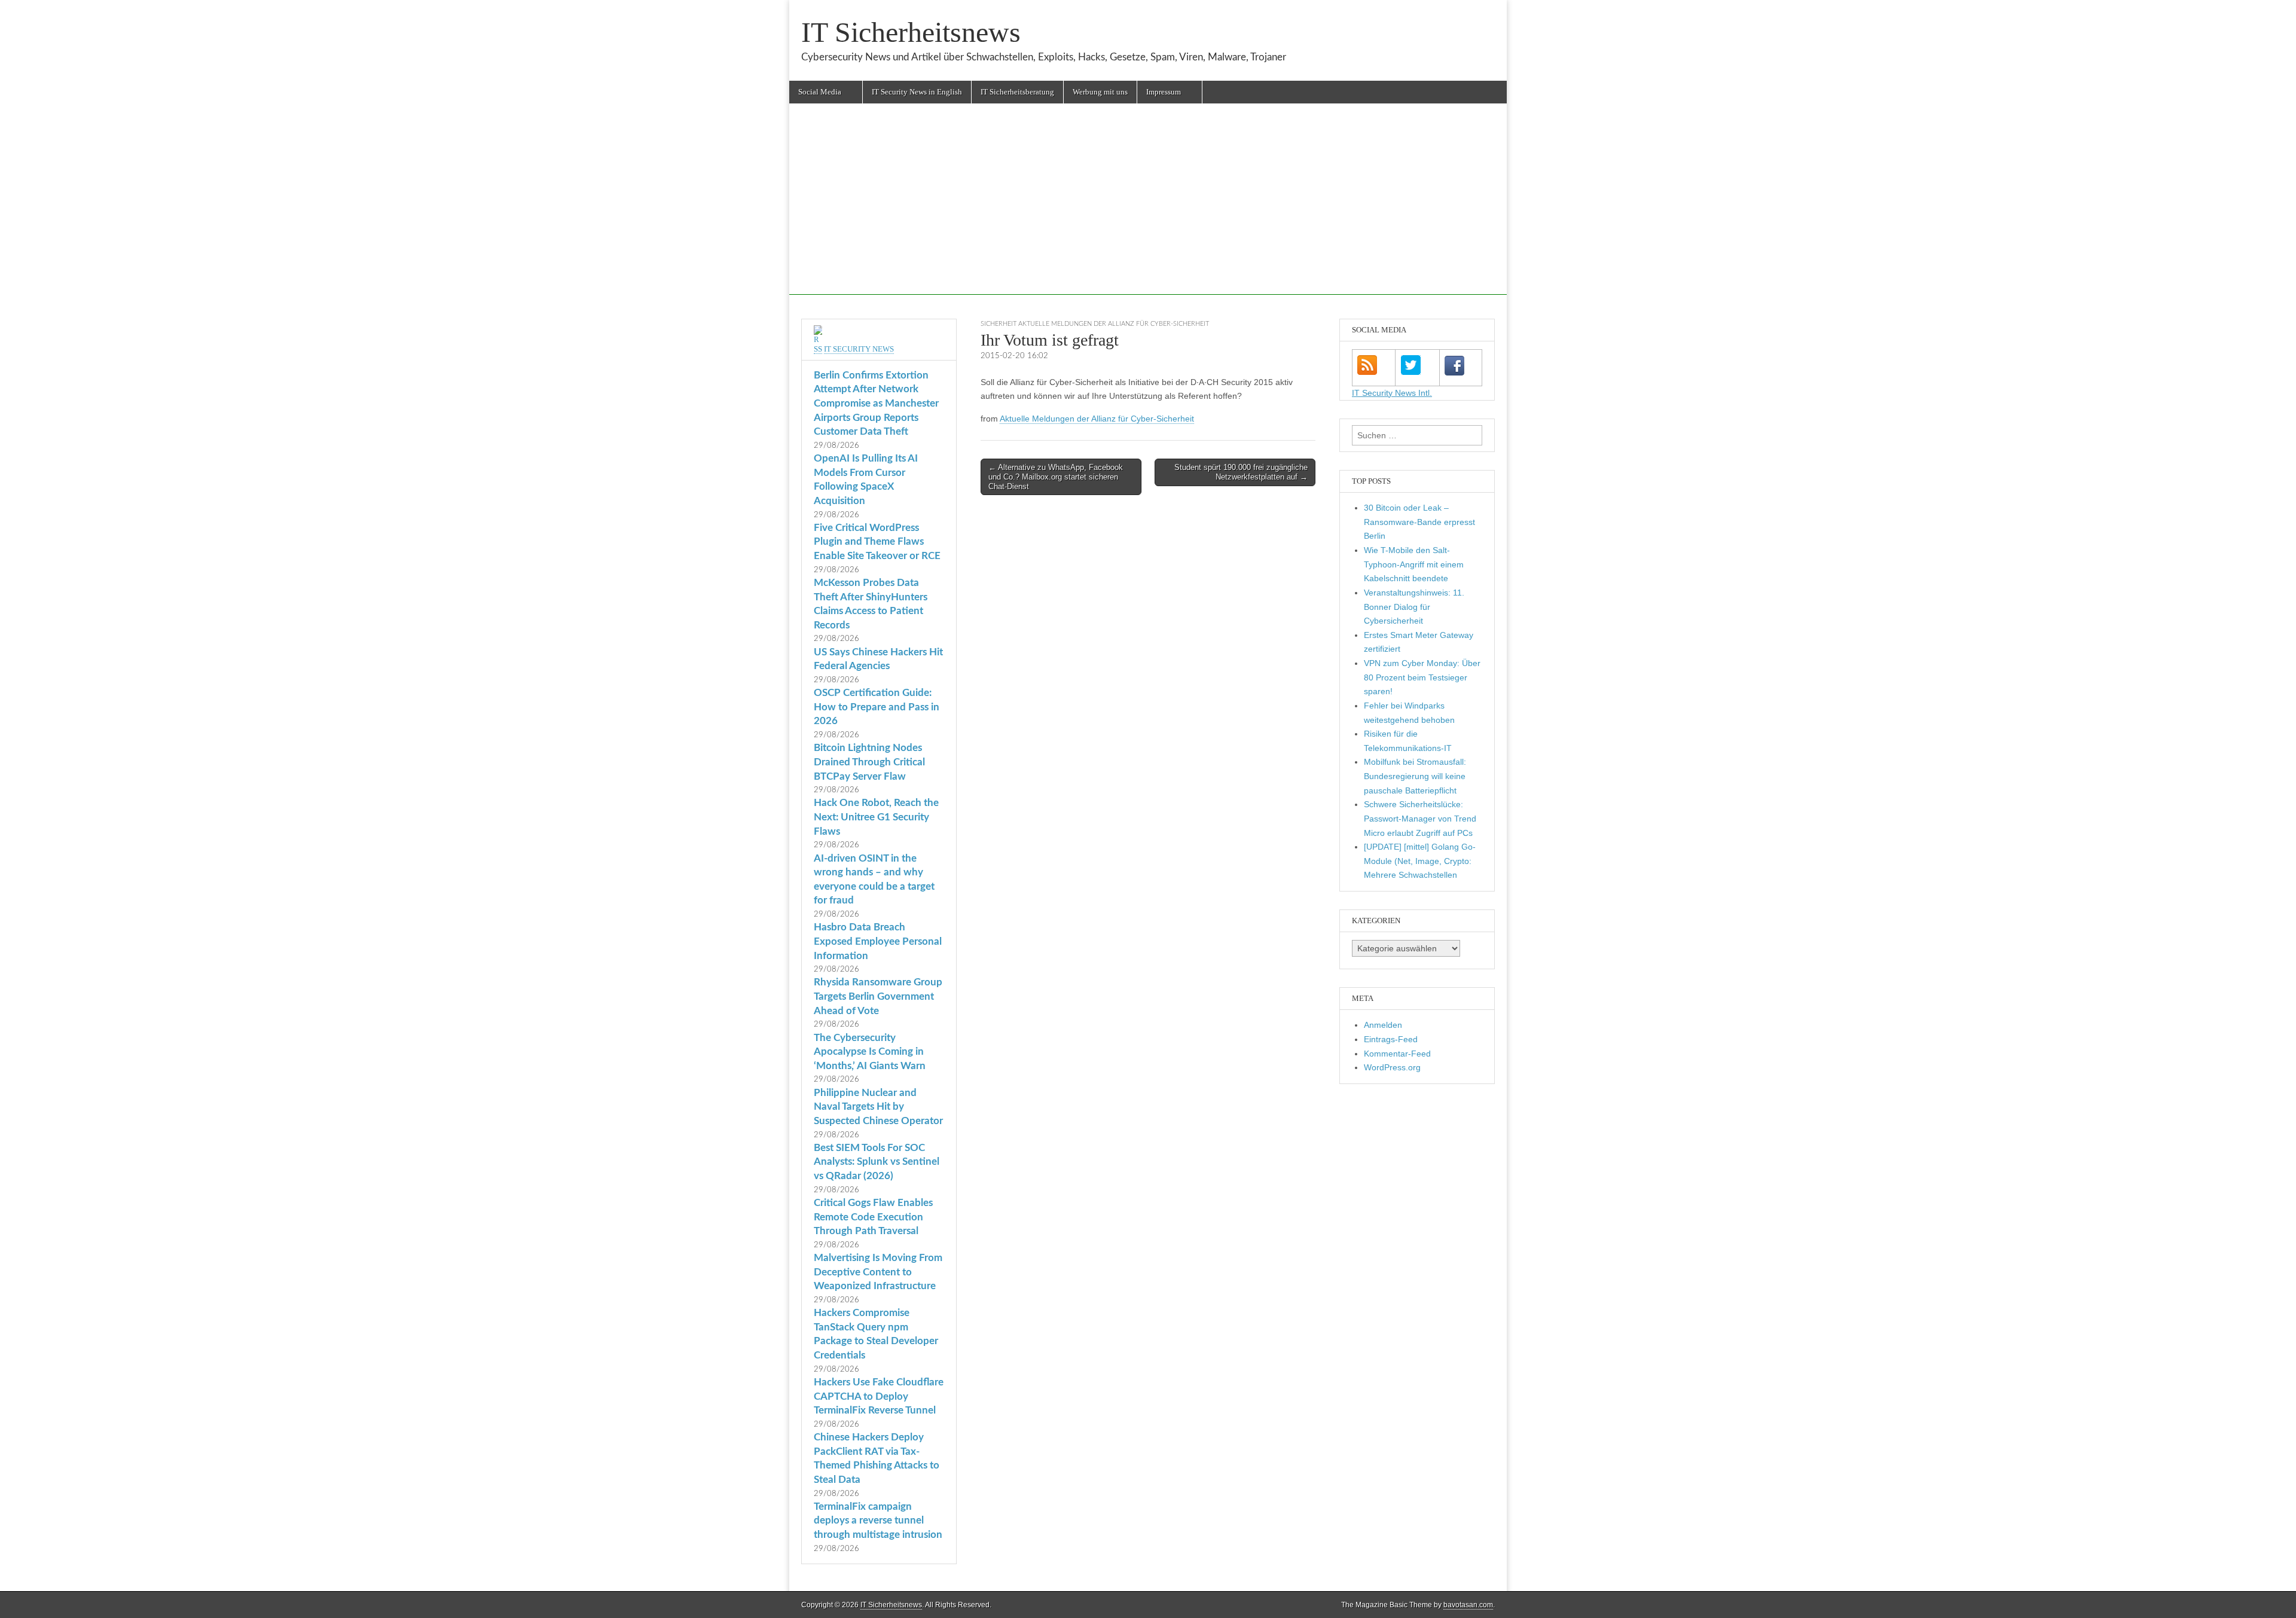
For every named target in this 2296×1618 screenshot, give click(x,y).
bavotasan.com (1468, 1605)
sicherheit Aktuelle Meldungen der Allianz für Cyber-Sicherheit (1095, 324)
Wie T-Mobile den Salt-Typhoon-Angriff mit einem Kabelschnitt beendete (1414, 564)
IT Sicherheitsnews (911, 32)
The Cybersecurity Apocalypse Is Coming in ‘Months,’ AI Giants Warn (870, 1052)
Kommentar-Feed (1397, 1054)
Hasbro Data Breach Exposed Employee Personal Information (878, 941)
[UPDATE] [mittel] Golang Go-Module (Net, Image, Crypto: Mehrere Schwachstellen (1420, 861)
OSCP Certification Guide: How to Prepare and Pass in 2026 (877, 707)
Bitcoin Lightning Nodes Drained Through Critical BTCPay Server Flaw (869, 762)
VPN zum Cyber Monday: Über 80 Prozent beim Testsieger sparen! (1422, 677)
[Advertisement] (1148, 211)
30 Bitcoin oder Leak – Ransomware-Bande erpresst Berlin (1419, 522)
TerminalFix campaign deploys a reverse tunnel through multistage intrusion (878, 1521)
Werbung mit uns (1100, 92)
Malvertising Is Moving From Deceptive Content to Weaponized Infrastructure (878, 1272)
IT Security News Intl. (1392, 393)
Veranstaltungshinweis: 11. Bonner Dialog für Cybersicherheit (1414, 607)
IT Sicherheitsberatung (1017, 92)
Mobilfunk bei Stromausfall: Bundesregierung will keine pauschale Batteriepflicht (1415, 776)
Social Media (820, 92)
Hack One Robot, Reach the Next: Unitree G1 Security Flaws (876, 817)
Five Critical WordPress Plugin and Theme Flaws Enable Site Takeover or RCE (877, 542)
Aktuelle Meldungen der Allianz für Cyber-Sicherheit (1097, 419)
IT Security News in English (917, 92)
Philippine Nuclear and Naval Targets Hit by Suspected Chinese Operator (878, 1107)
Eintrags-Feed (1391, 1039)
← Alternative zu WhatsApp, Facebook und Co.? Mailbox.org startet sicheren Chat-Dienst (1056, 477)
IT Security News (859, 349)
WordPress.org (1392, 1067)
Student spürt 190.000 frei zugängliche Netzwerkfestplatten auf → (1241, 472)
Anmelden (1383, 1025)
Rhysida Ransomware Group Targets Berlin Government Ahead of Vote (878, 996)
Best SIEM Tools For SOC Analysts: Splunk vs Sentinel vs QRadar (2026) (877, 1162)
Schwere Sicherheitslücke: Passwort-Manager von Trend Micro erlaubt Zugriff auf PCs (1420, 818)
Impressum (1164, 92)
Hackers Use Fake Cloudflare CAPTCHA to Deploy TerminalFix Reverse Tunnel (879, 1396)
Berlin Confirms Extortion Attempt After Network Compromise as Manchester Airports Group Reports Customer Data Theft (876, 404)
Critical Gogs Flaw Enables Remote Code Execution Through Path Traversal (873, 1217)
